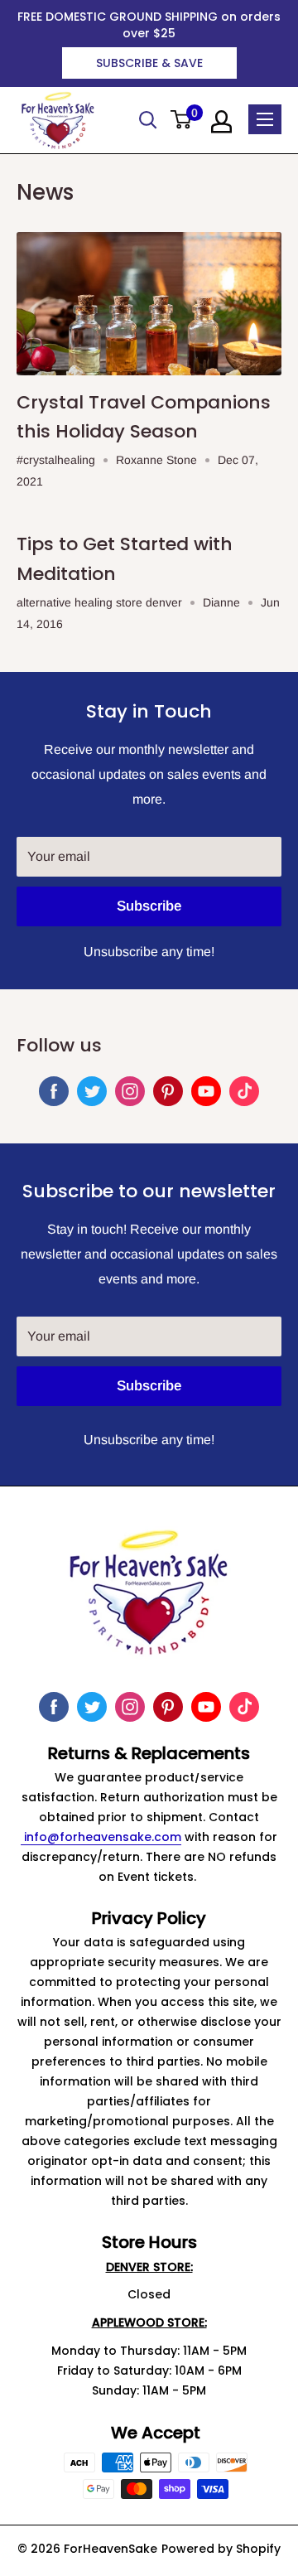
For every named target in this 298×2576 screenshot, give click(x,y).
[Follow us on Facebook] (54, 1091)
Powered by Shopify (221, 2549)
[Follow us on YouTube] (206, 1091)
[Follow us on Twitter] (92, 1091)
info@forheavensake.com (101, 1837)
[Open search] (148, 120)
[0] (182, 121)
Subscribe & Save (149, 63)
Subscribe (149, 906)
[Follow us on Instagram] (130, 1091)
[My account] (221, 122)
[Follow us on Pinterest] (168, 1091)
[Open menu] (265, 119)
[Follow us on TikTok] (244, 1091)
